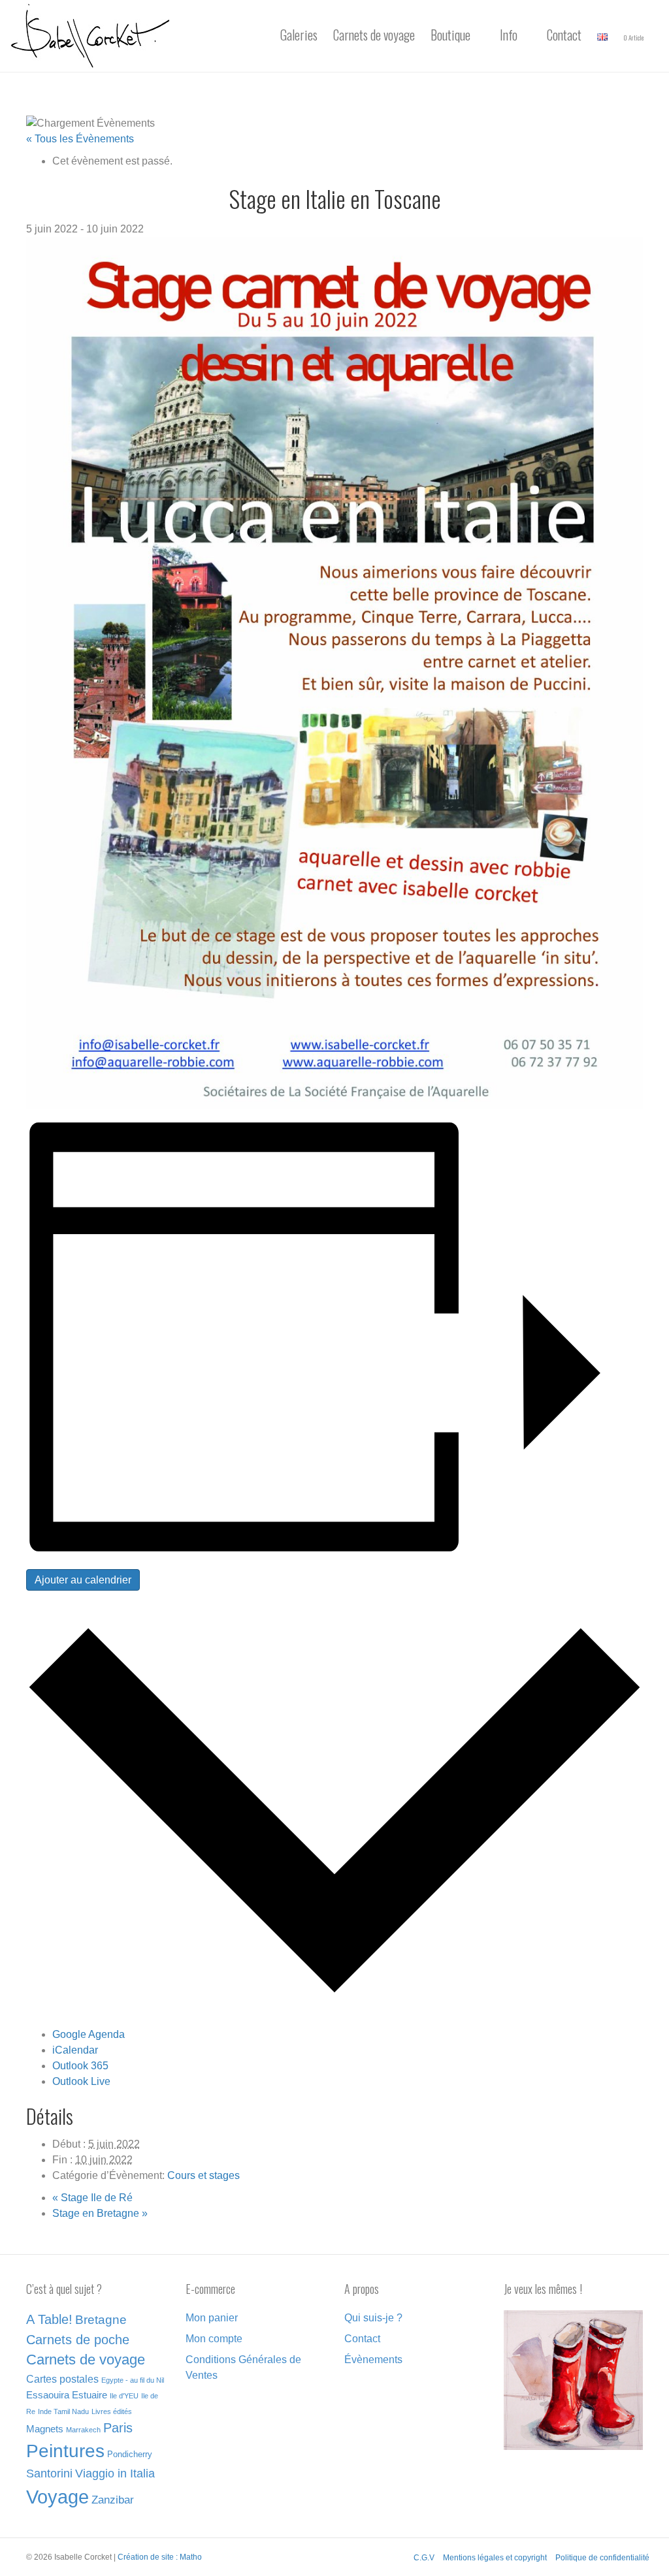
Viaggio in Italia (115, 2473)
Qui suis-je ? (373, 2318)
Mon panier (212, 2318)
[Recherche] (655, 36)
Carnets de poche (78, 2340)
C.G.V (424, 2558)
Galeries (299, 35)
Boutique (450, 35)
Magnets (45, 2429)
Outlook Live (81, 2081)
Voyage (57, 2497)
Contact (564, 35)
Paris (118, 2428)
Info (509, 35)
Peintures (65, 2451)
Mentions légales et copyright (495, 2558)
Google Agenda (89, 2034)
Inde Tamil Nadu (63, 2411)
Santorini (49, 2473)
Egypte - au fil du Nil (133, 2380)
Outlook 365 (80, 2066)
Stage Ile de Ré (92, 2198)
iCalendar (75, 2050)
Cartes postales (62, 2379)
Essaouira (48, 2395)
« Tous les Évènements (80, 139)
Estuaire (90, 2395)
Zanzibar (113, 2500)
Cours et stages (204, 2175)
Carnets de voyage (374, 35)
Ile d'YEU (124, 2396)
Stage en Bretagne (100, 2213)
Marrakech (83, 2430)
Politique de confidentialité (602, 2558)
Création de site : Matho (160, 2557)
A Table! (49, 2319)
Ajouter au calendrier (83, 1580)
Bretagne (101, 2320)
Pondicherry (130, 2454)
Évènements (373, 2360)
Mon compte (214, 2339)
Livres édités (112, 2411)
